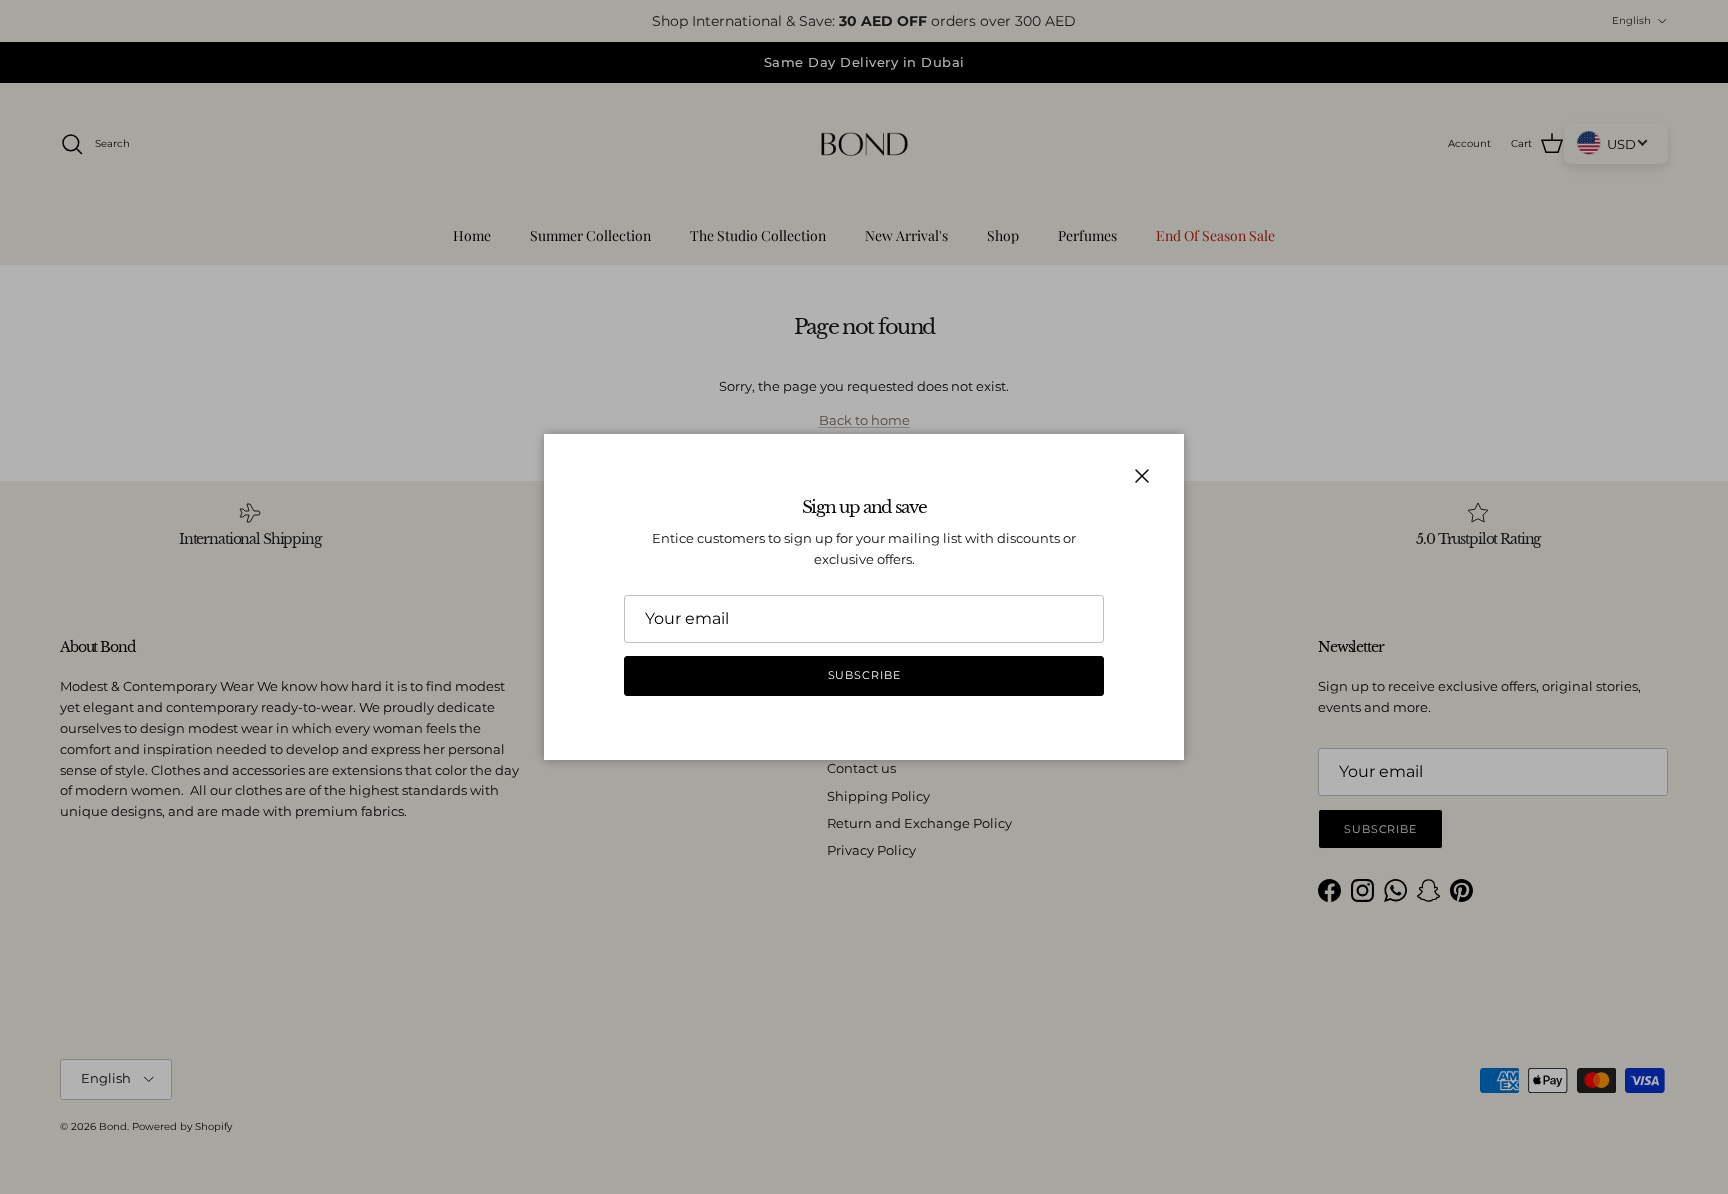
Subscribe (864, 675)
